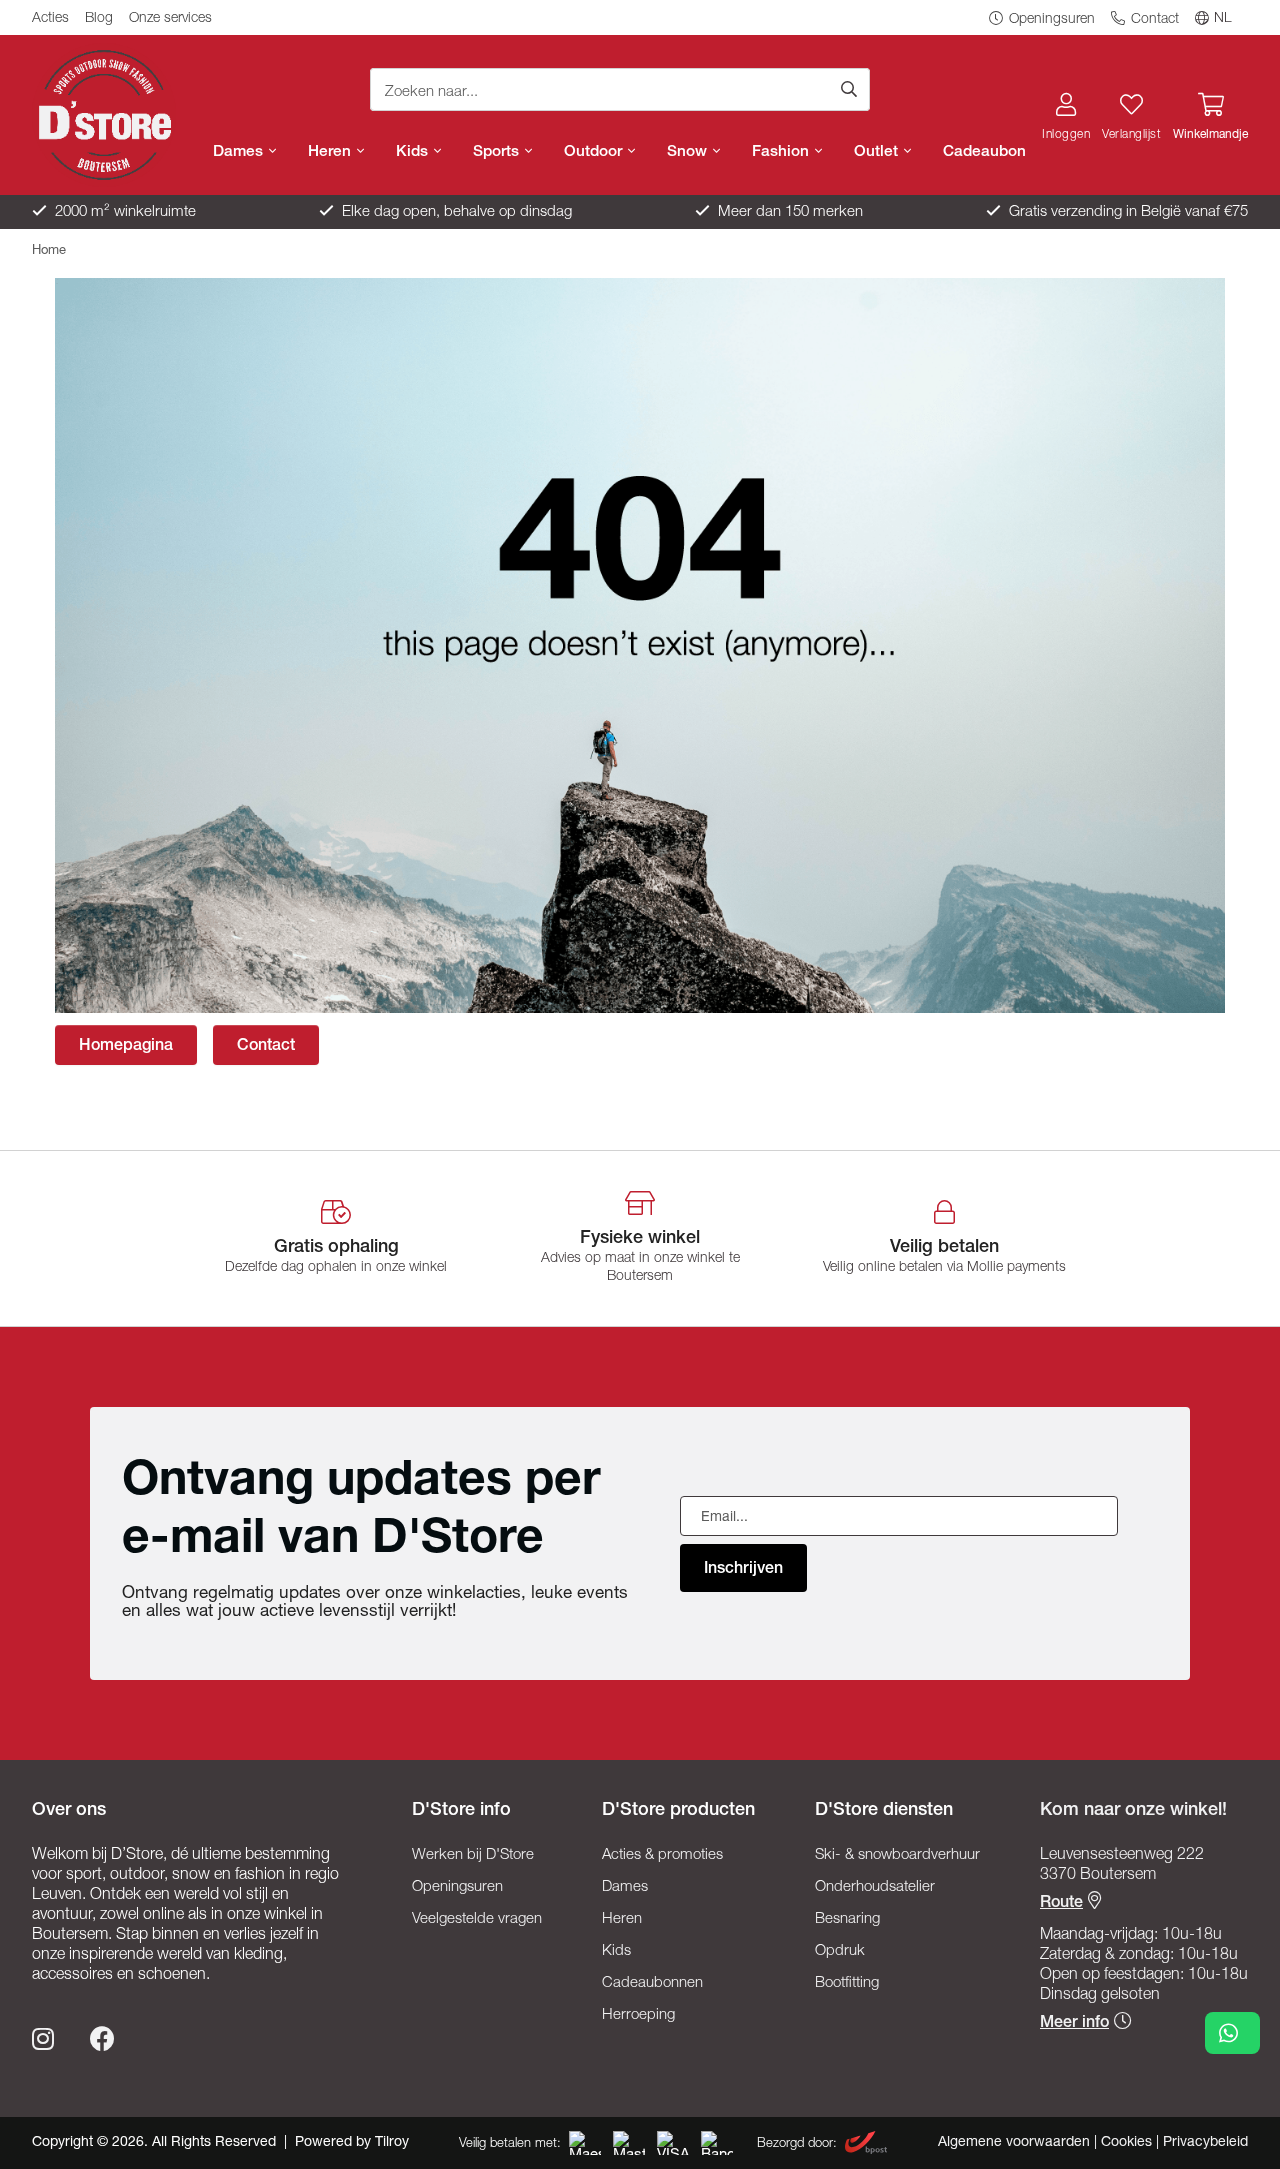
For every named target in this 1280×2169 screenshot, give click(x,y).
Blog (99, 19)
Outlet (878, 152)
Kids (414, 152)
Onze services (170, 19)
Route (1061, 1904)
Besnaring (847, 1919)
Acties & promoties (662, 1855)
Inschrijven (743, 1570)
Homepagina (126, 1047)
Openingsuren (1050, 20)
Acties (50, 19)
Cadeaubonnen (652, 1983)
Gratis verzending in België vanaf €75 (1126, 212)
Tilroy (392, 2143)
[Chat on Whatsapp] (1232, 2033)
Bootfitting (847, 1983)
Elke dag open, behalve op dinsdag (455, 212)
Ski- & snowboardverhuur (897, 1855)
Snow (689, 152)
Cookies (1128, 2143)
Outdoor (595, 152)
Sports (498, 152)
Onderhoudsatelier (875, 1887)
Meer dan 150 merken (788, 212)
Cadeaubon (984, 152)
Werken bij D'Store (473, 1855)
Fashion (782, 152)
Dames (240, 152)
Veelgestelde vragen (477, 1919)
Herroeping (638, 2015)
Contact (1153, 20)
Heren (331, 152)
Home (49, 251)
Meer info (1074, 2024)
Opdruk (840, 1951)
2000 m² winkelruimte (123, 212)
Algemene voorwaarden (1016, 2143)
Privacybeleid (1205, 2143)
